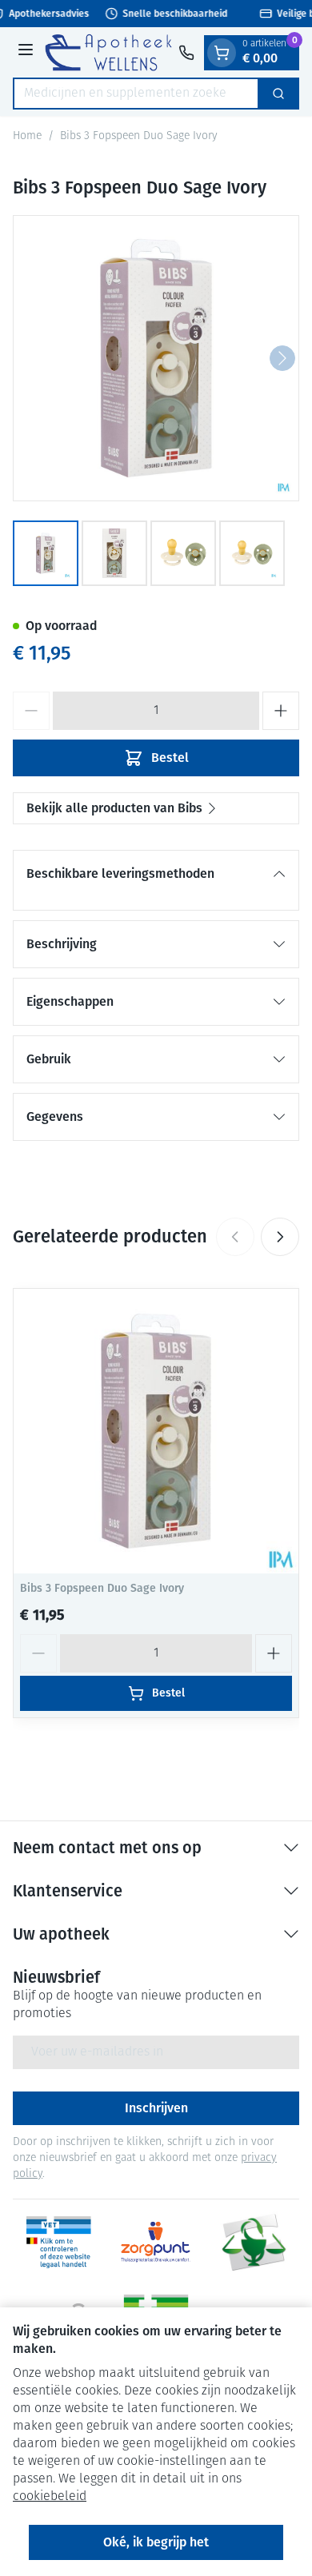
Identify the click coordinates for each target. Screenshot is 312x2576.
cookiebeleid (50, 2497)
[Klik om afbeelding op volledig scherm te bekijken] (156, 358)
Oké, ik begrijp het (156, 2542)
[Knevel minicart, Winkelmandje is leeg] (222, 53)
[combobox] (136, 94)
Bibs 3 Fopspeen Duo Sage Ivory (102, 1588)
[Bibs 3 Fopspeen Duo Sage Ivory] (156, 1431)
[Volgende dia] (280, 1237)
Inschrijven (156, 2108)
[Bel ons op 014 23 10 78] (186, 53)
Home (27, 136)
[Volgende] (282, 358)
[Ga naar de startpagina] (108, 52)
